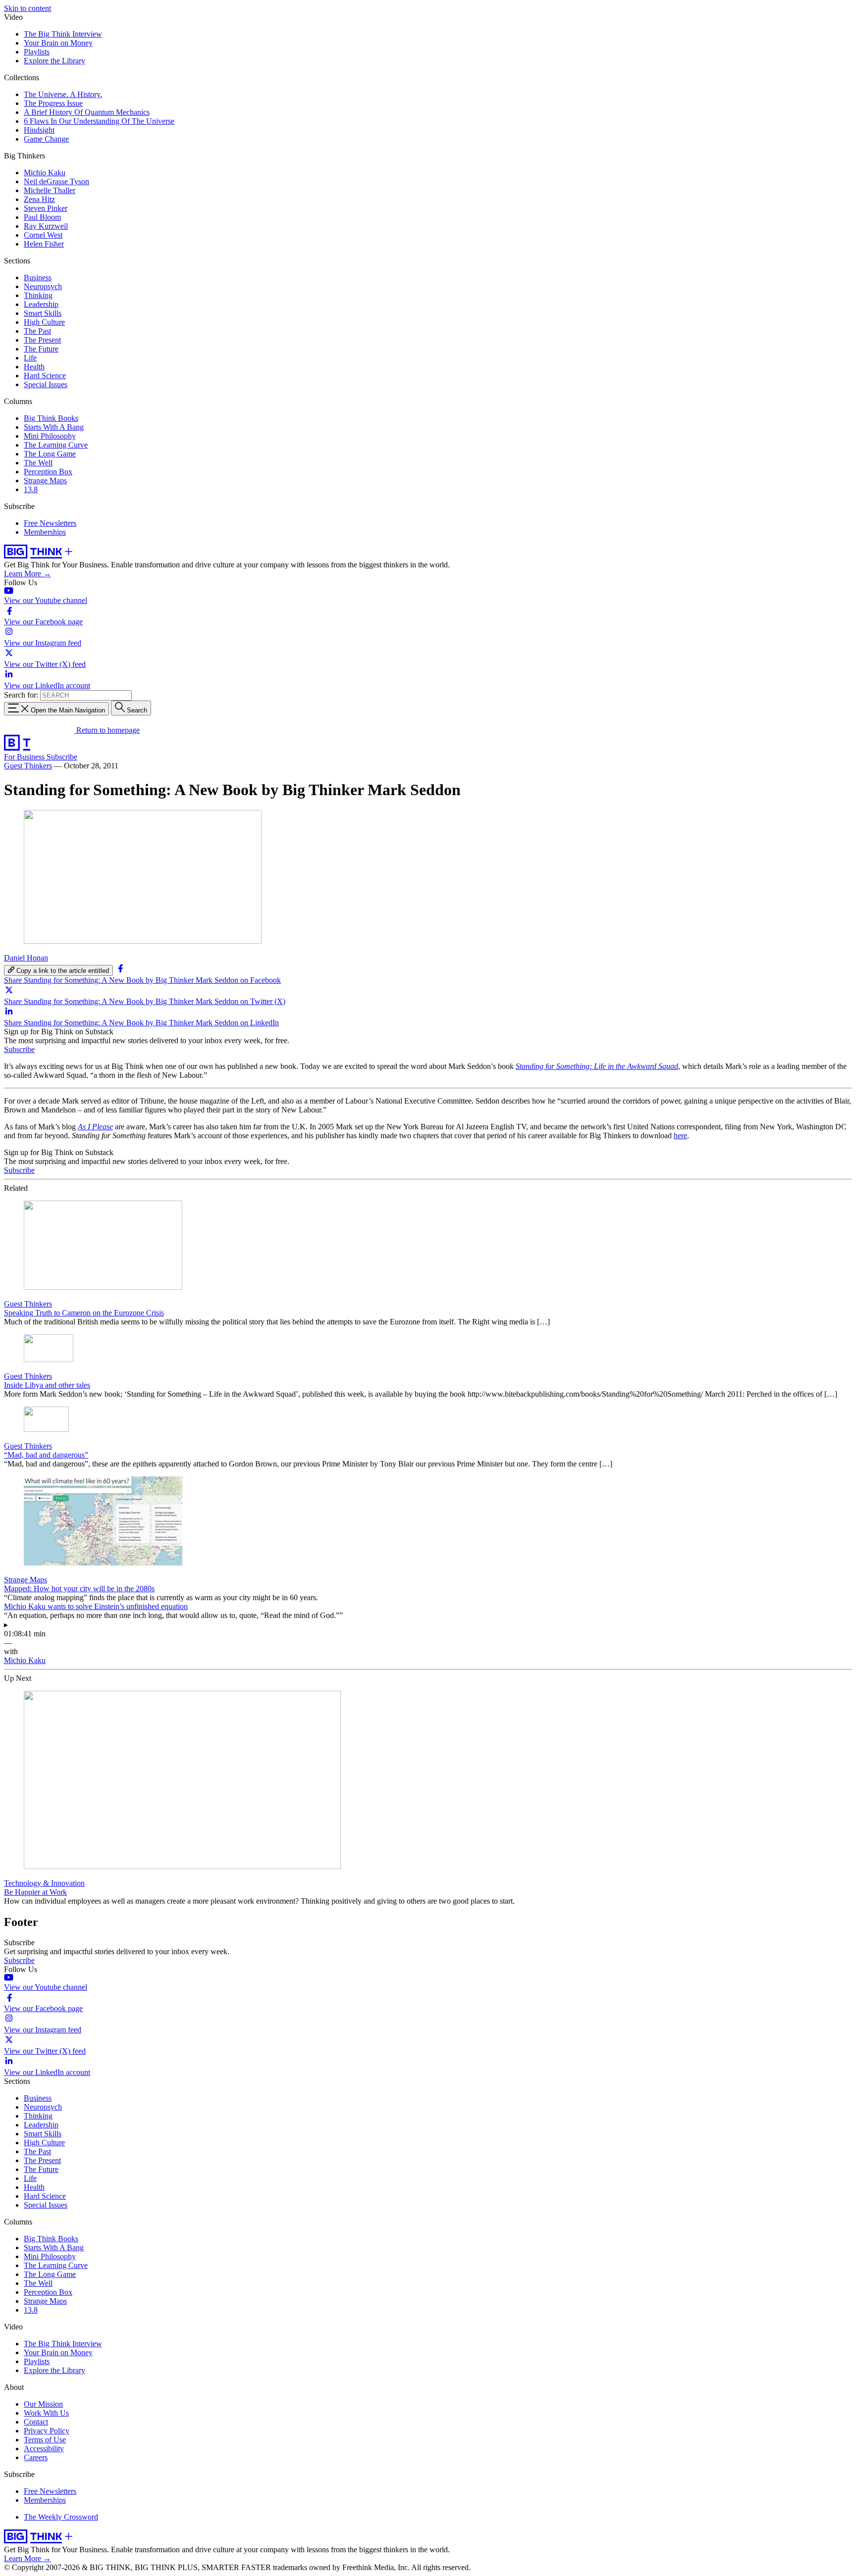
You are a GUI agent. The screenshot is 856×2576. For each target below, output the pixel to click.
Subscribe (62, 757)
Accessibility (44, 2449)
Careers (36, 2457)
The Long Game (50, 454)
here (680, 1136)
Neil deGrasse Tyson (56, 181)
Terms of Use (45, 2440)
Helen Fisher (44, 244)
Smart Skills (43, 313)
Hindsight (39, 130)
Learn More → (27, 574)
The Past (37, 331)
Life (30, 358)
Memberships (45, 532)
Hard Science (45, 376)
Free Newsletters (50, 523)
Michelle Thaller (50, 190)
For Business (25, 757)
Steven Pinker (46, 208)
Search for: (21, 695)
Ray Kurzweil (46, 226)
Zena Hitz (39, 199)
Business (38, 278)
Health (34, 367)
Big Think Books (51, 418)
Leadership (41, 304)
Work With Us (46, 2413)
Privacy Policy (47, 2431)
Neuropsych (43, 286)
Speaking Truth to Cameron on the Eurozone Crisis (84, 1313)
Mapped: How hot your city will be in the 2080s (79, 1589)
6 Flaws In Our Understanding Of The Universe (99, 121)
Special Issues (46, 384)
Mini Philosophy (50, 436)
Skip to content (27, 8)
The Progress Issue (53, 103)
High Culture (44, 322)
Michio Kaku (45, 173)
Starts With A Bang (54, 427)
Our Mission (43, 2404)
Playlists (37, 52)
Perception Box (48, 472)
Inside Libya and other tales (47, 1385)
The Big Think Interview (63, 34)
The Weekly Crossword (61, 2517)
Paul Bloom (42, 217)
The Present (42, 340)
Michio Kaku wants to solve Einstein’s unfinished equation (96, 1606)
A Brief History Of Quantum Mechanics (87, 112)
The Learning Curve (56, 445)
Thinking (38, 295)
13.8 (31, 489)
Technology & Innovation (44, 1883)
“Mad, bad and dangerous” (46, 1455)
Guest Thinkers (28, 766)
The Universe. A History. (63, 94)
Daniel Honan (26, 958)
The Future (41, 349)
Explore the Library (54, 61)
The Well (38, 463)
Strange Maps (45, 480)
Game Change (46, 139)
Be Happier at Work (35, 1892)
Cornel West (43, 235)
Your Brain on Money (58, 43)
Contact (36, 2422)
